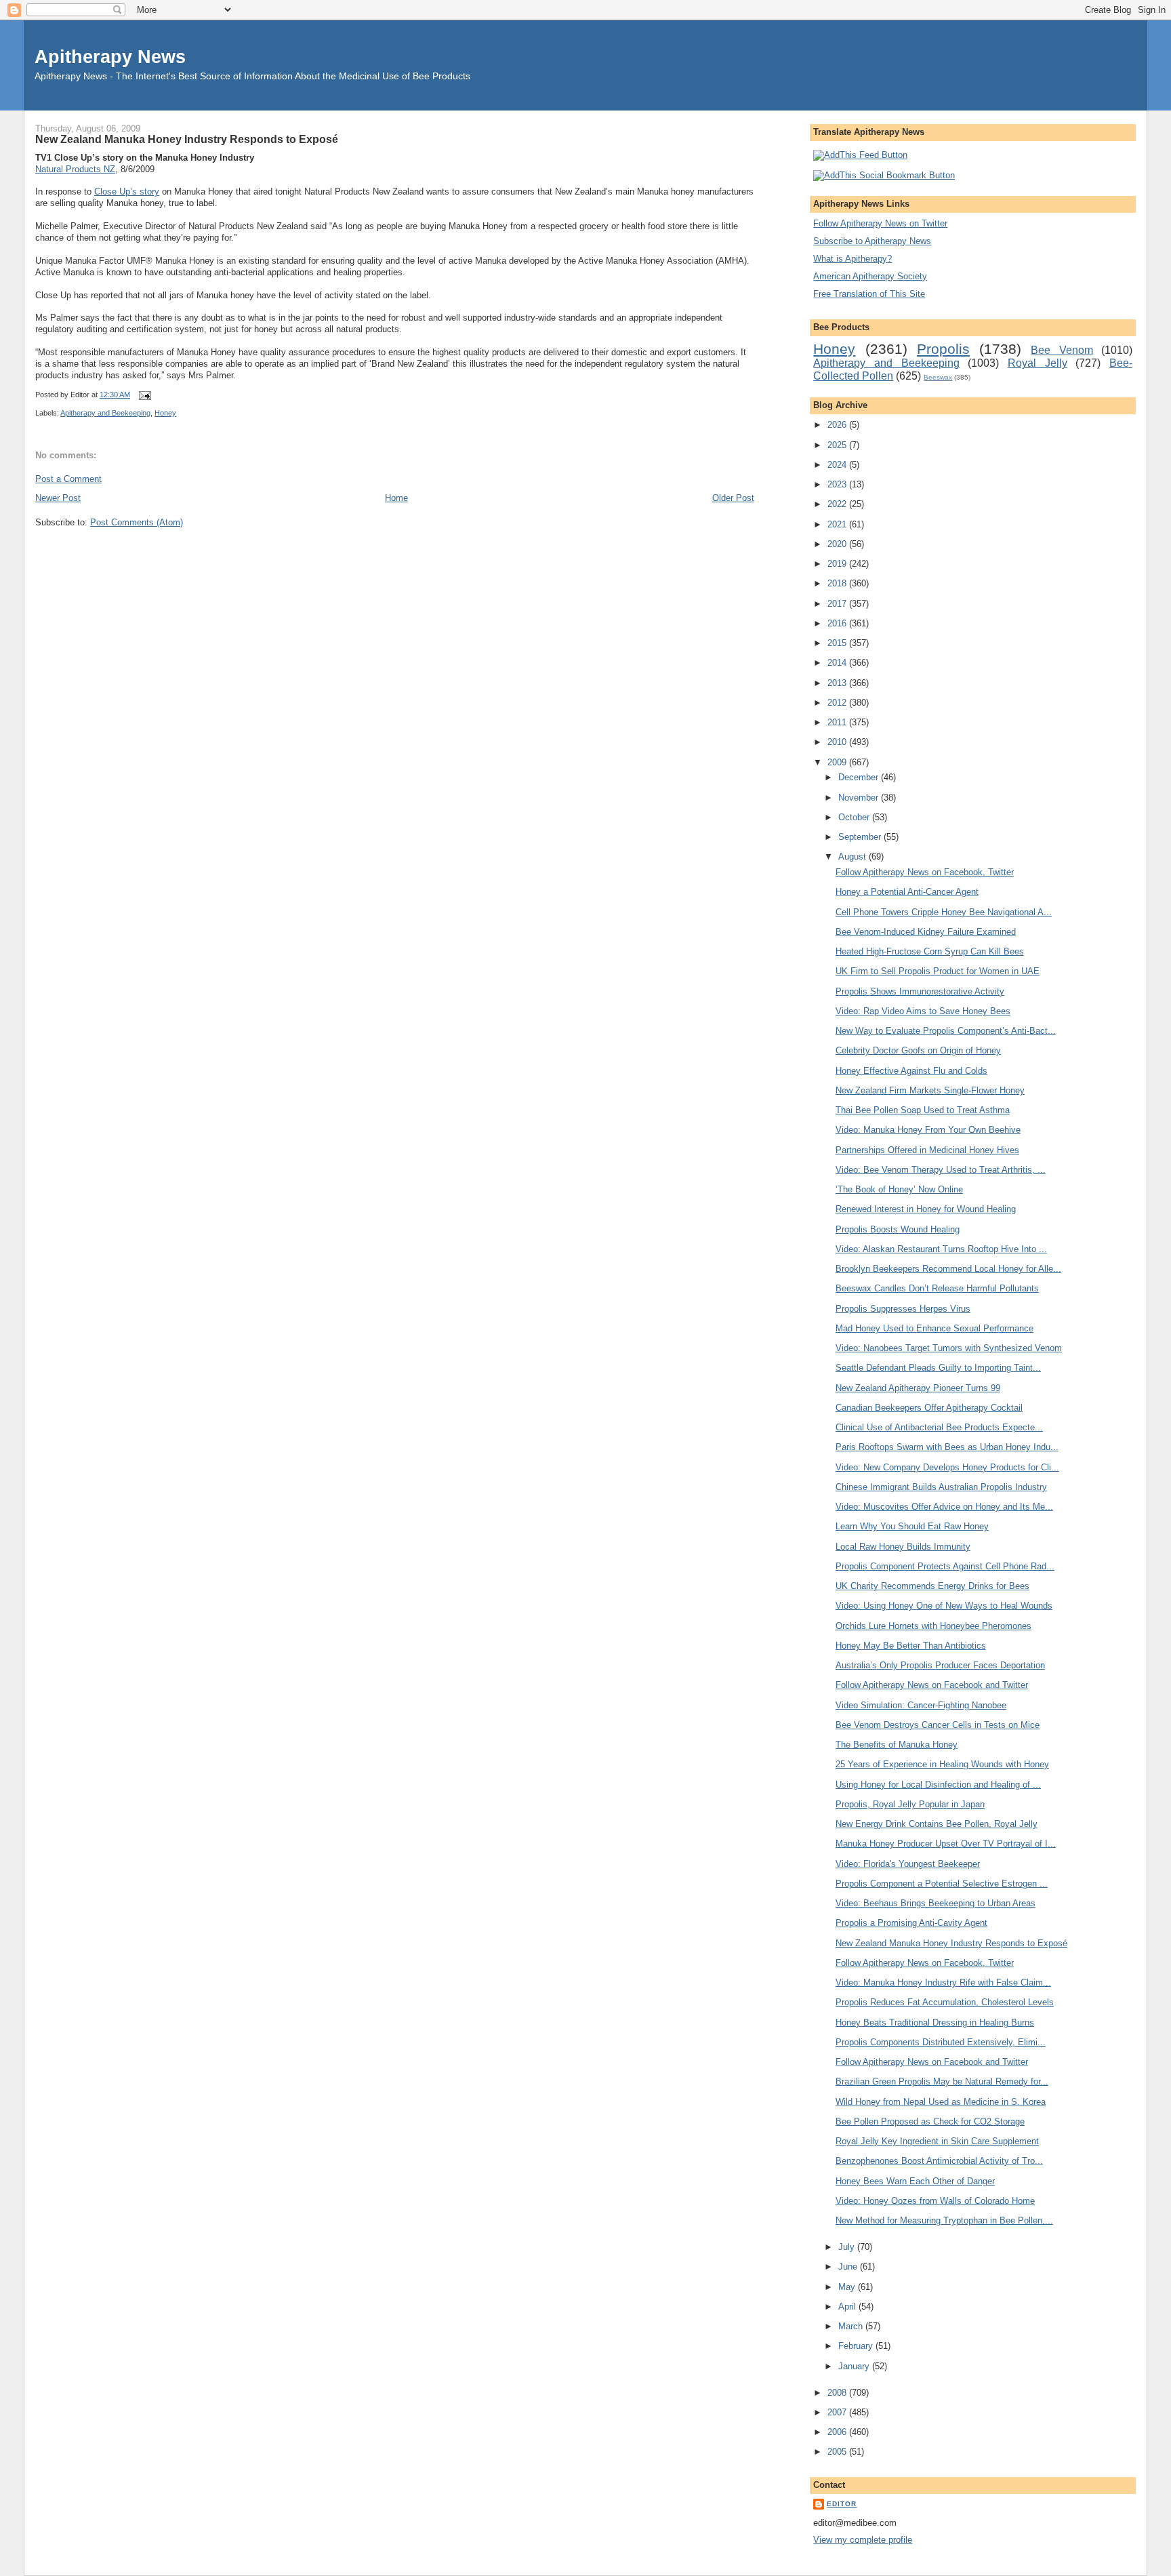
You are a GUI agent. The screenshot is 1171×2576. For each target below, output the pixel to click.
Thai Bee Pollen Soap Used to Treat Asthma (923, 1110)
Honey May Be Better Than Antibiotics (911, 1646)
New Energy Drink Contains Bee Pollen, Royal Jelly (937, 1824)
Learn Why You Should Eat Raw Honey (912, 1526)
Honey (165, 413)
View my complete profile (863, 2540)
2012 (838, 703)
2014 (838, 663)
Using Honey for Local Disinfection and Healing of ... (938, 1785)
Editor (842, 2504)
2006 (838, 2432)
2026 (838, 425)
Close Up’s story (127, 192)
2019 (838, 564)
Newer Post (58, 498)
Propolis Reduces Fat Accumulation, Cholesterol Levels (945, 2002)
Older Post (733, 498)
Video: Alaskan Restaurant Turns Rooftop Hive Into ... (941, 1249)
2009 (838, 762)
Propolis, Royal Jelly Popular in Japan (910, 1804)
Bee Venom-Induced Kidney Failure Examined (926, 932)
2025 (838, 445)
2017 (838, 604)
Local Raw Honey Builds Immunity (903, 1547)
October (855, 817)
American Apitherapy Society (870, 276)
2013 (838, 683)
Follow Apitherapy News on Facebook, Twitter (925, 872)
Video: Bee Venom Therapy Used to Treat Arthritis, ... (941, 1170)
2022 (838, 504)
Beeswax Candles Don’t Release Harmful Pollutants (937, 1288)
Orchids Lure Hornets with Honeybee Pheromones (933, 1626)
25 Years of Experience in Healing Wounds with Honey (942, 1764)
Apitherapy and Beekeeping (105, 413)
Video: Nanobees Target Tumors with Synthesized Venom (949, 1348)
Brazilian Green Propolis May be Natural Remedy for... (942, 2081)
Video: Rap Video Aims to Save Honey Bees (923, 1011)
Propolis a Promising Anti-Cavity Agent (911, 1923)
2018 (838, 583)
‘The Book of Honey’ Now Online (899, 1189)
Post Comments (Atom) (137, 522)
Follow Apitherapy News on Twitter (880, 223)
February (857, 2346)
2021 (838, 524)
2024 (838, 465)
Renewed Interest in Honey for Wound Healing (926, 1209)
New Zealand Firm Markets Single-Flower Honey (930, 1090)
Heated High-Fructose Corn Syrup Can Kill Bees (930, 951)
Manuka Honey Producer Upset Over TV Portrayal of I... (946, 1844)
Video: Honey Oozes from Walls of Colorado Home (935, 2201)
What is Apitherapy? (852, 259)
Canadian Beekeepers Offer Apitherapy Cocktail (929, 1408)
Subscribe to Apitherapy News (872, 241)
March (852, 2326)
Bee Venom (1062, 350)
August (854, 857)
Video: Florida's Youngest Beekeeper (908, 1864)
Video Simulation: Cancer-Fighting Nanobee (921, 1705)
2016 (838, 623)
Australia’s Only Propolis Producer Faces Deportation (940, 1665)
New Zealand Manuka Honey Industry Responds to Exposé (187, 139)
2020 (838, 544)
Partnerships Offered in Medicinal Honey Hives (927, 1150)
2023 (838, 484)
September (861, 837)
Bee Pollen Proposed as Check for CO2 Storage (930, 2121)
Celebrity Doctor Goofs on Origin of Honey (918, 1050)
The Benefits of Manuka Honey (897, 1745)
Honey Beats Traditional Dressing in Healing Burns (935, 2022)
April (848, 2307)
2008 (838, 2393)
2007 (838, 2412)
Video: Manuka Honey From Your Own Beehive (928, 1130)
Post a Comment (68, 479)
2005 (838, 2452)
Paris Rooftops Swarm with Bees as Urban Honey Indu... (947, 1447)
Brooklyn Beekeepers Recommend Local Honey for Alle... (948, 1269)
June (849, 2267)
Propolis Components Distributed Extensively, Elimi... (941, 2042)
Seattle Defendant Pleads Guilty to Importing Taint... (938, 1368)
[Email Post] (143, 395)
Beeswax (938, 377)
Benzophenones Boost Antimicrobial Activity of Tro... (939, 2161)
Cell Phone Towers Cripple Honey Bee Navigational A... (944, 912)
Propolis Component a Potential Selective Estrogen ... (942, 1884)
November (860, 798)
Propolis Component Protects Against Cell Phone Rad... (945, 1566)
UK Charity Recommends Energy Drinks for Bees (932, 1586)
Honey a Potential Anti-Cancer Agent (907, 892)
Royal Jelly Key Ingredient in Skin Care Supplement (937, 2141)
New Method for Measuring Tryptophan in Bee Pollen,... (944, 2220)
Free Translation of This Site (869, 294)
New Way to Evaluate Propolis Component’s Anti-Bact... (946, 1031)
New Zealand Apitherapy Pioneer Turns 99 (918, 1388)
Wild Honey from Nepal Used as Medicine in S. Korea (941, 2102)
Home (396, 498)
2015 (838, 643)
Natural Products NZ (75, 169)
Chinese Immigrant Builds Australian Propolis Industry (941, 1487)
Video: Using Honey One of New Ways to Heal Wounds (944, 1606)
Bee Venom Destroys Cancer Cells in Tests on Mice (938, 1725)
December (860, 777)
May (848, 2287)
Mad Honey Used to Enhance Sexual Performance (934, 1328)
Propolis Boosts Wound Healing (898, 1229)
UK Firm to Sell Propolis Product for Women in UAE (938, 971)
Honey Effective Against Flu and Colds (911, 1071)
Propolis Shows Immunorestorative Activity (920, 991)
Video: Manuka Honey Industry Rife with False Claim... (943, 1983)
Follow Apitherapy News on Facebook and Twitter (932, 1685)
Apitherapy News (110, 57)
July (848, 2247)
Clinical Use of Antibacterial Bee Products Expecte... (939, 1427)
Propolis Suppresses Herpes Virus (903, 1309)
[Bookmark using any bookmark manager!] (884, 175)
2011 (838, 722)
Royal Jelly (1038, 363)
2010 (838, 742)
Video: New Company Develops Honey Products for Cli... (947, 1467)
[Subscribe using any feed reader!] (860, 155)
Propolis (943, 349)
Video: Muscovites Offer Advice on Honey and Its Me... (944, 1507)
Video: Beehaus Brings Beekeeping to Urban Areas (936, 1903)
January (855, 2366)
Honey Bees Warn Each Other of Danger (915, 2181)
